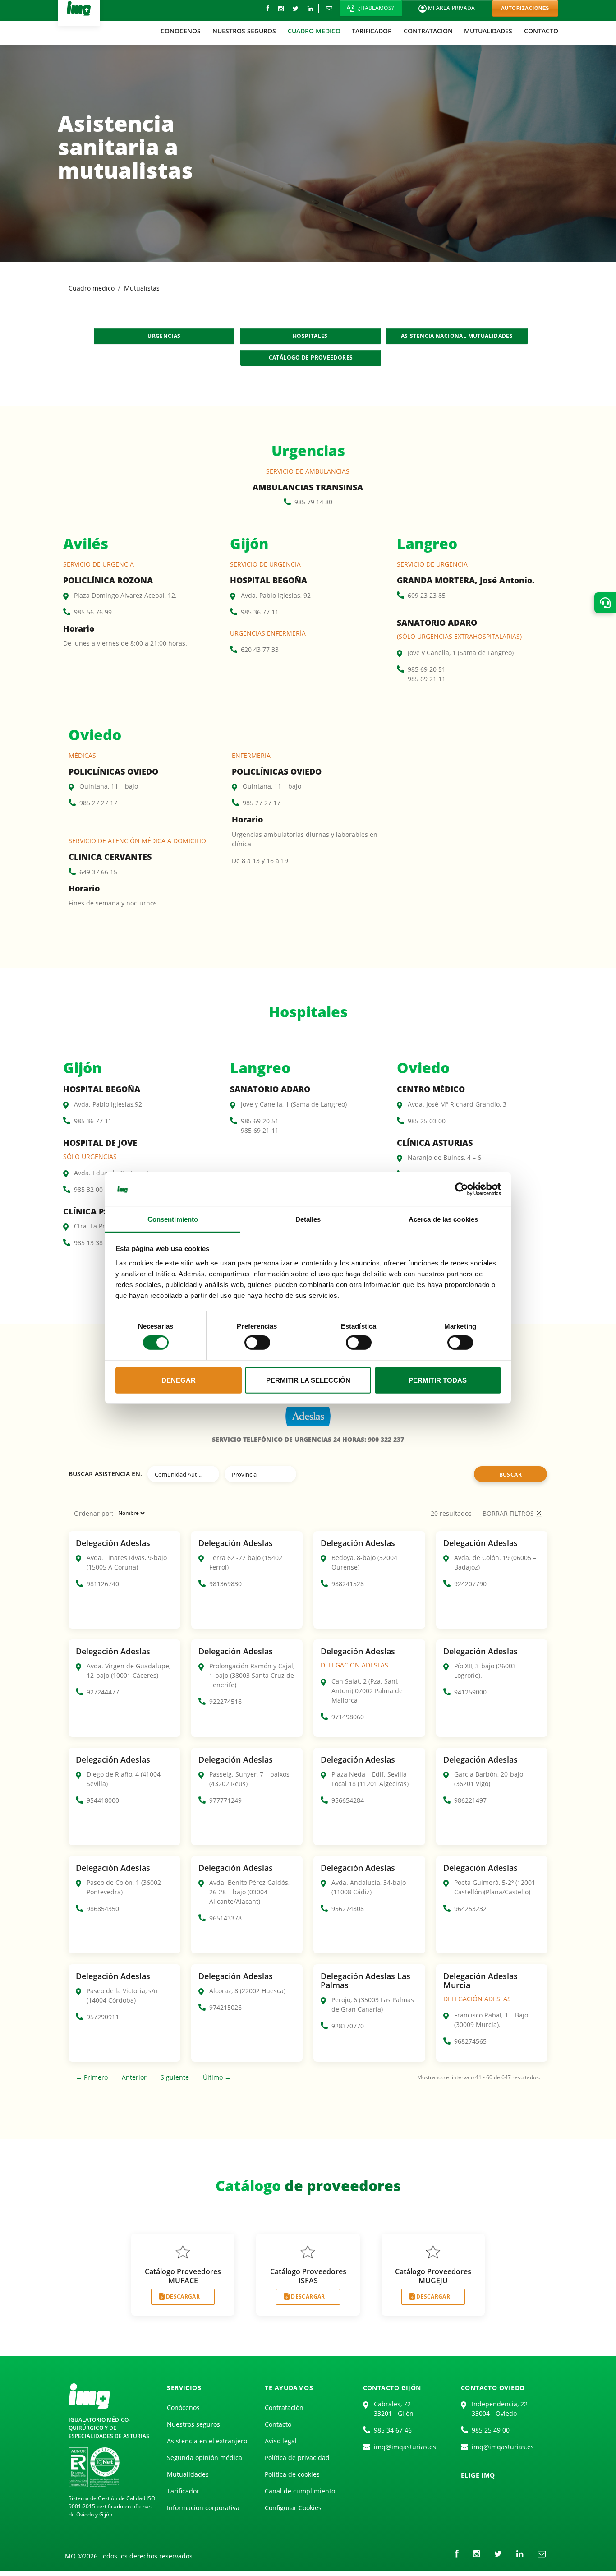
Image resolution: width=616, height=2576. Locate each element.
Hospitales (310, 336)
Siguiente (175, 2077)
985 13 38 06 (93, 1243)
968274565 (470, 2041)
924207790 (470, 1584)
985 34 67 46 (393, 2430)
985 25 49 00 (491, 2430)
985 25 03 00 (427, 1121)
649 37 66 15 (98, 872)
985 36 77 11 (260, 612)
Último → (217, 2077)
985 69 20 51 (427, 669)
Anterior (134, 2077)
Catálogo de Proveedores (311, 358)
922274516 (225, 1701)
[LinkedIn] (310, 8)
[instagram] (281, 8)
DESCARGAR (183, 2297)
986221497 (470, 1800)
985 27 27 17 (98, 803)
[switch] (257, 1343)
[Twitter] (296, 8)
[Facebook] (268, 8)
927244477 (103, 1692)
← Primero (92, 2077)
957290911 (103, 2017)
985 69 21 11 (427, 679)
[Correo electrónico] (329, 8)
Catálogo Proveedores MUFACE (183, 2276)
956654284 (348, 1800)
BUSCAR (510, 1475)
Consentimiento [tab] (173, 1219)
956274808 (348, 1909)
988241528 (348, 1584)
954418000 (103, 1800)
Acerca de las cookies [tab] (443, 1219)
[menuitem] (181, 31)
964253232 (470, 1909)
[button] (371, 8)
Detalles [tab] (308, 1219)
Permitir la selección (308, 1380)
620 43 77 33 (260, 649)
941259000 (470, 1692)
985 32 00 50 (93, 1189)
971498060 (348, 1717)
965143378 (225, 1918)
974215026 (225, 2007)
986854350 (103, 1909)
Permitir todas (438, 1380)
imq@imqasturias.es (405, 2447)
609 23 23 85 (427, 595)
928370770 (348, 2026)
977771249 (225, 1800)
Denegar (179, 1380)
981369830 (225, 1584)
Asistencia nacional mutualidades (457, 336)
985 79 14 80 (313, 502)
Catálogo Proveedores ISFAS (308, 2276)
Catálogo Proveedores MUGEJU (433, 2276)
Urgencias (164, 336)
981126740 (103, 1584)
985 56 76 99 (93, 612)
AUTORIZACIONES (525, 8)
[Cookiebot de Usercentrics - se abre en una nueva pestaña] (462, 1189)
